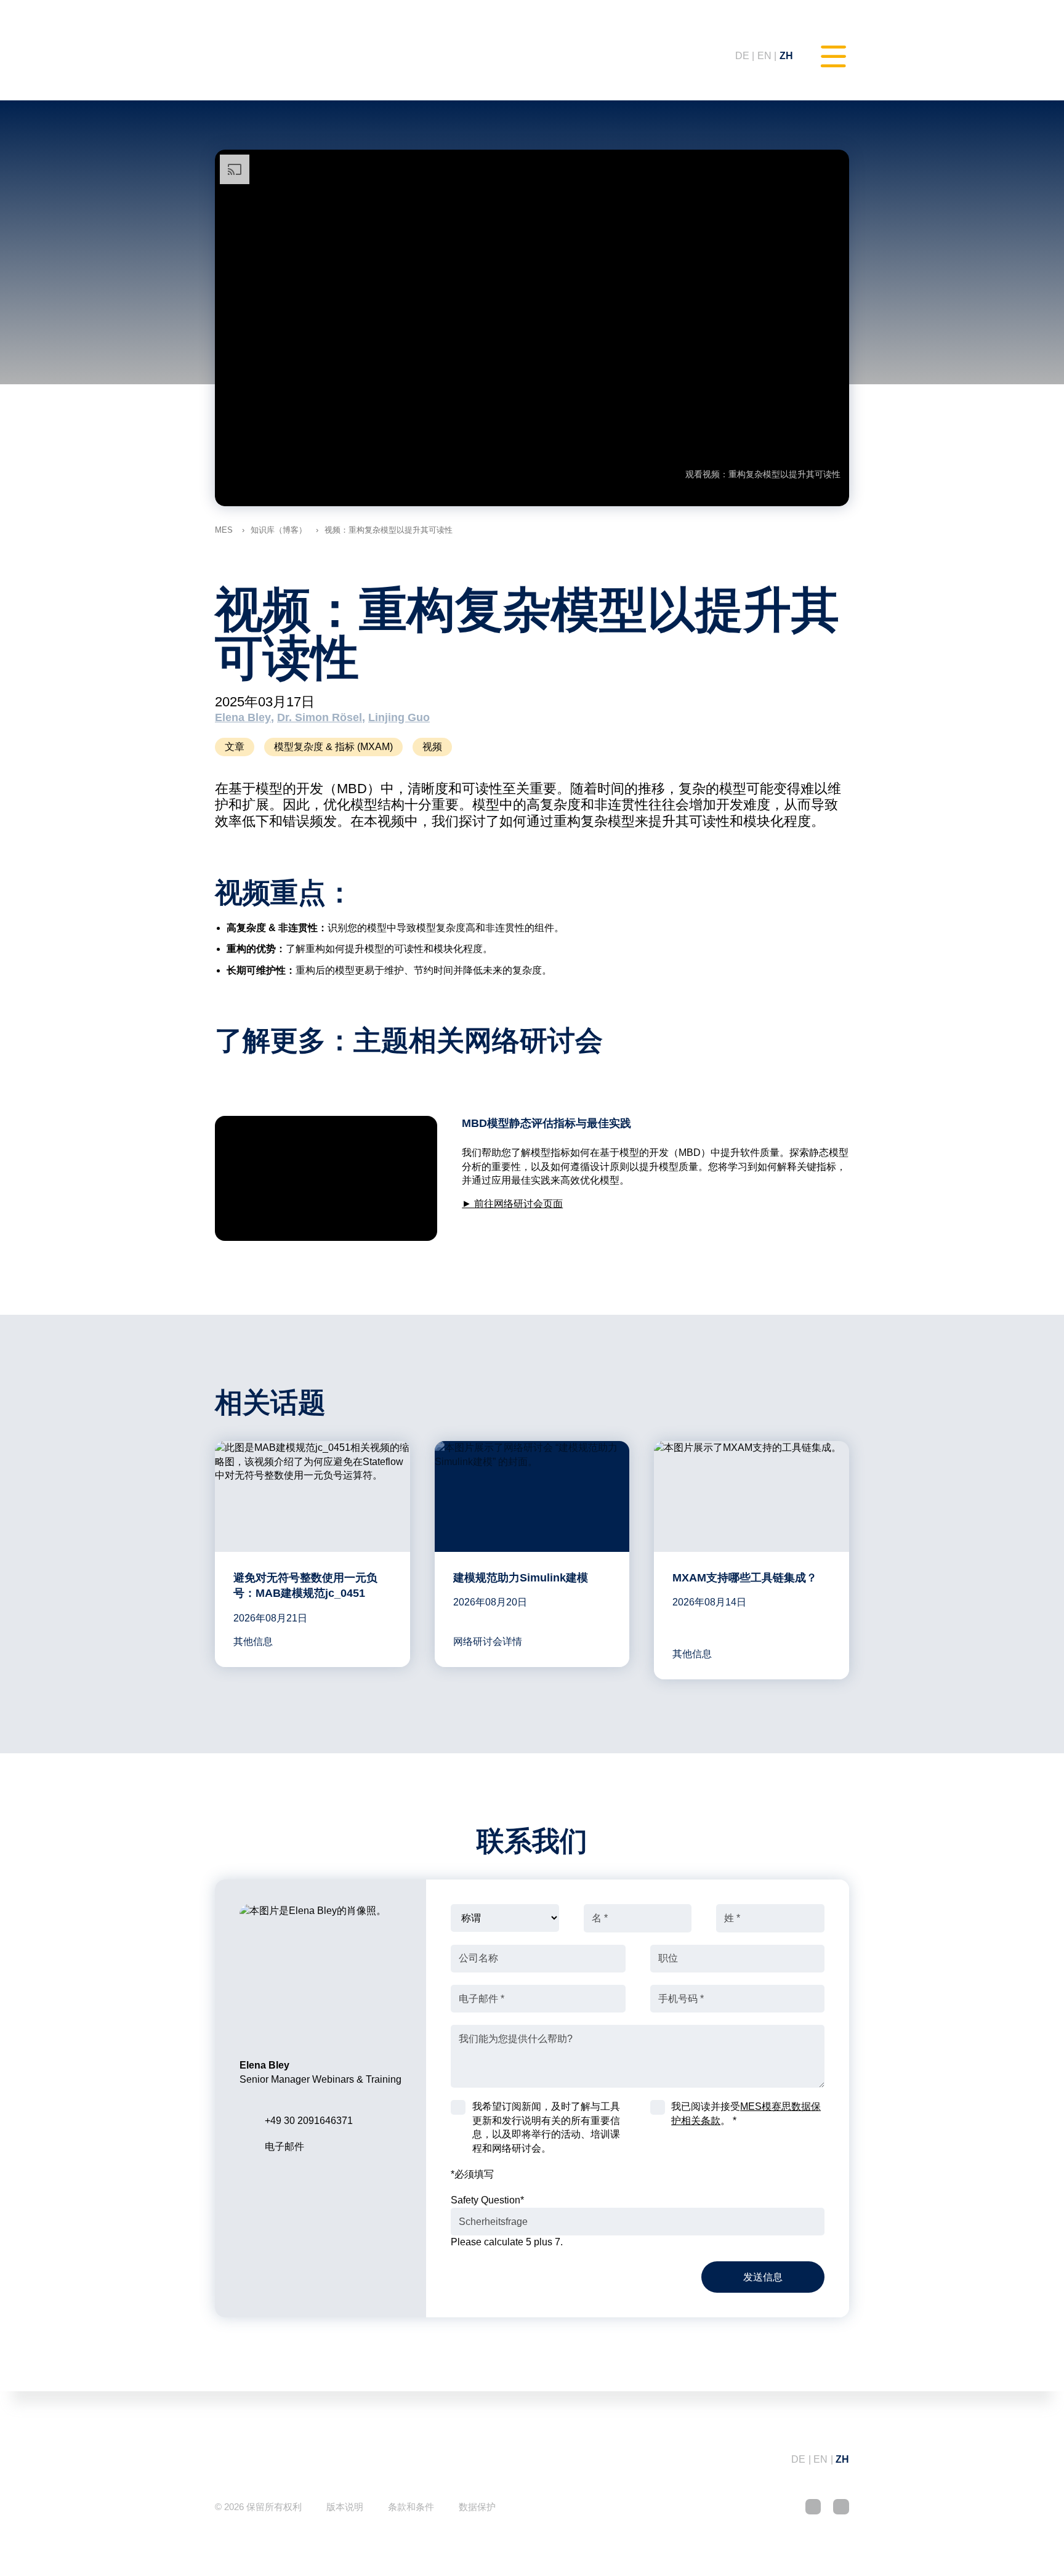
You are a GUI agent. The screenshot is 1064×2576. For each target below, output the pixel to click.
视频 (432, 747)
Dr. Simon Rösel (320, 717)
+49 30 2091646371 (309, 2121)
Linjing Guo (399, 717)
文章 (235, 747)
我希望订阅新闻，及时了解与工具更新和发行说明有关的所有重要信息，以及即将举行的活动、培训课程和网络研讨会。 (546, 2127)
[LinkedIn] (813, 2507)
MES (224, 530)
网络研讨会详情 (488, 1641)
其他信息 (253, 1641)
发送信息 (763, 2277)
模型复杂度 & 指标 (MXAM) (333, 747)
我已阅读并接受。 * (746, 2113)
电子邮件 (284, 2146)
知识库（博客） (279, 530)
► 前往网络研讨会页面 (512, 1204)
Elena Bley (243, 717)
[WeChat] (841, 2507)
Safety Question (487, 2200)
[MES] (264, 56)
